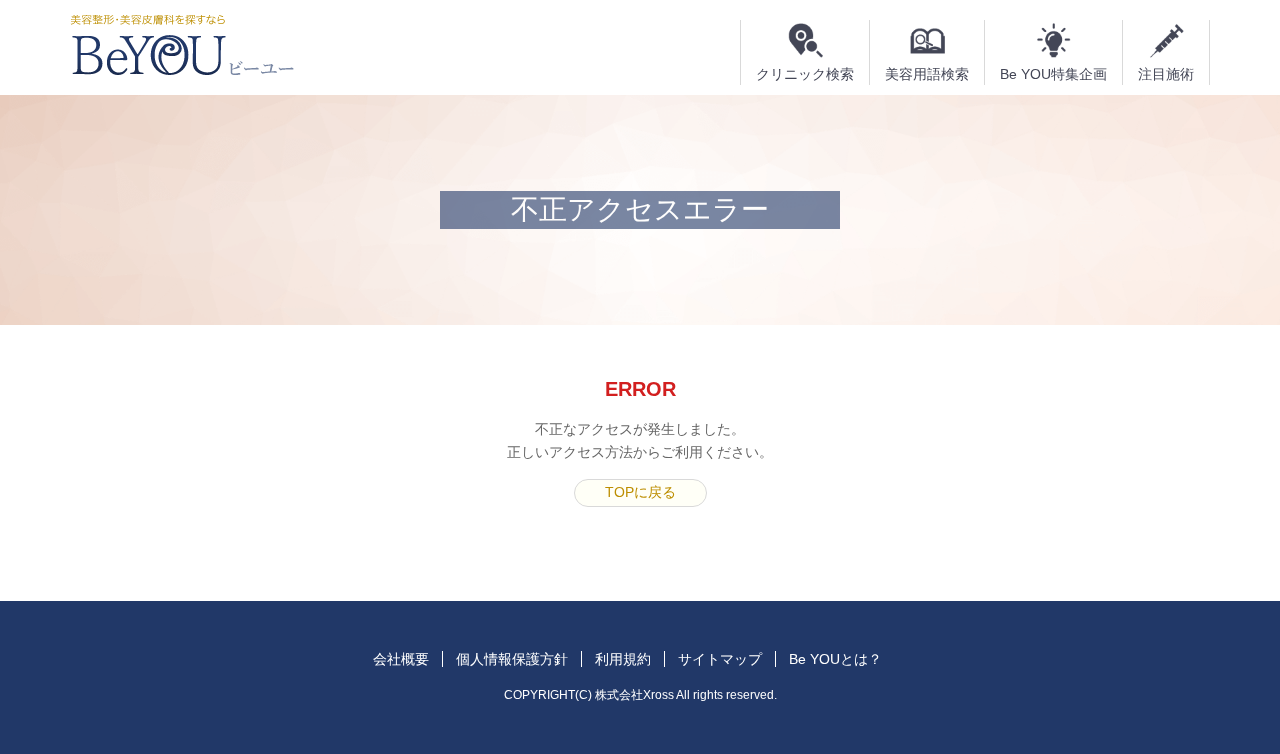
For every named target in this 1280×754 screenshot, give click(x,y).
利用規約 (623, 659)
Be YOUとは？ (835, 659)
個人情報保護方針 (512, 659)
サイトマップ (720, 659)
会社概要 (401, 659)
